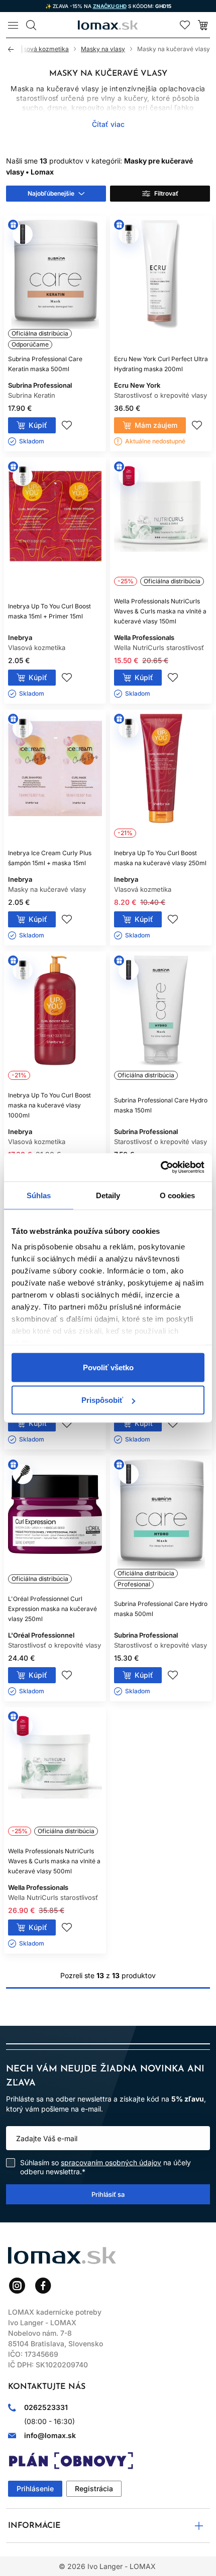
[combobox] (56, 194)
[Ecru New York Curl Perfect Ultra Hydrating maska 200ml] (161, 284)
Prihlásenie (35, 2488)
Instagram (17, 2286)
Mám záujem (156, 425)
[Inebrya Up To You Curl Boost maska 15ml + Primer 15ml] (55, 526)
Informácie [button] (34, 2526)
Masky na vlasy (103, 49)
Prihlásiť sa (108, 2194)
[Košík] (203, 25)
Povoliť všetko (108, 1367)
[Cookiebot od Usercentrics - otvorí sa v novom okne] (160, 1168)
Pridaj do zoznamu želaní (67, 425)
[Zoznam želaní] (185, 25)
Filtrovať (166, 193)
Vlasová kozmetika (42, 49)
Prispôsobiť (102, 1400)
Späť (15, 49)
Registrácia (94, 2488)
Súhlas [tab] (39, 1195)
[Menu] (13, 25)
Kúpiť (38, 425)
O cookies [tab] (178, 1195)
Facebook (43, 2286)
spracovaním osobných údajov (111, 2162)
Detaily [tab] (108, 1195)
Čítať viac (108, 124)
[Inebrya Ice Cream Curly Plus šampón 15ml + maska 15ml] (55, 778)
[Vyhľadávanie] (31, 25)
